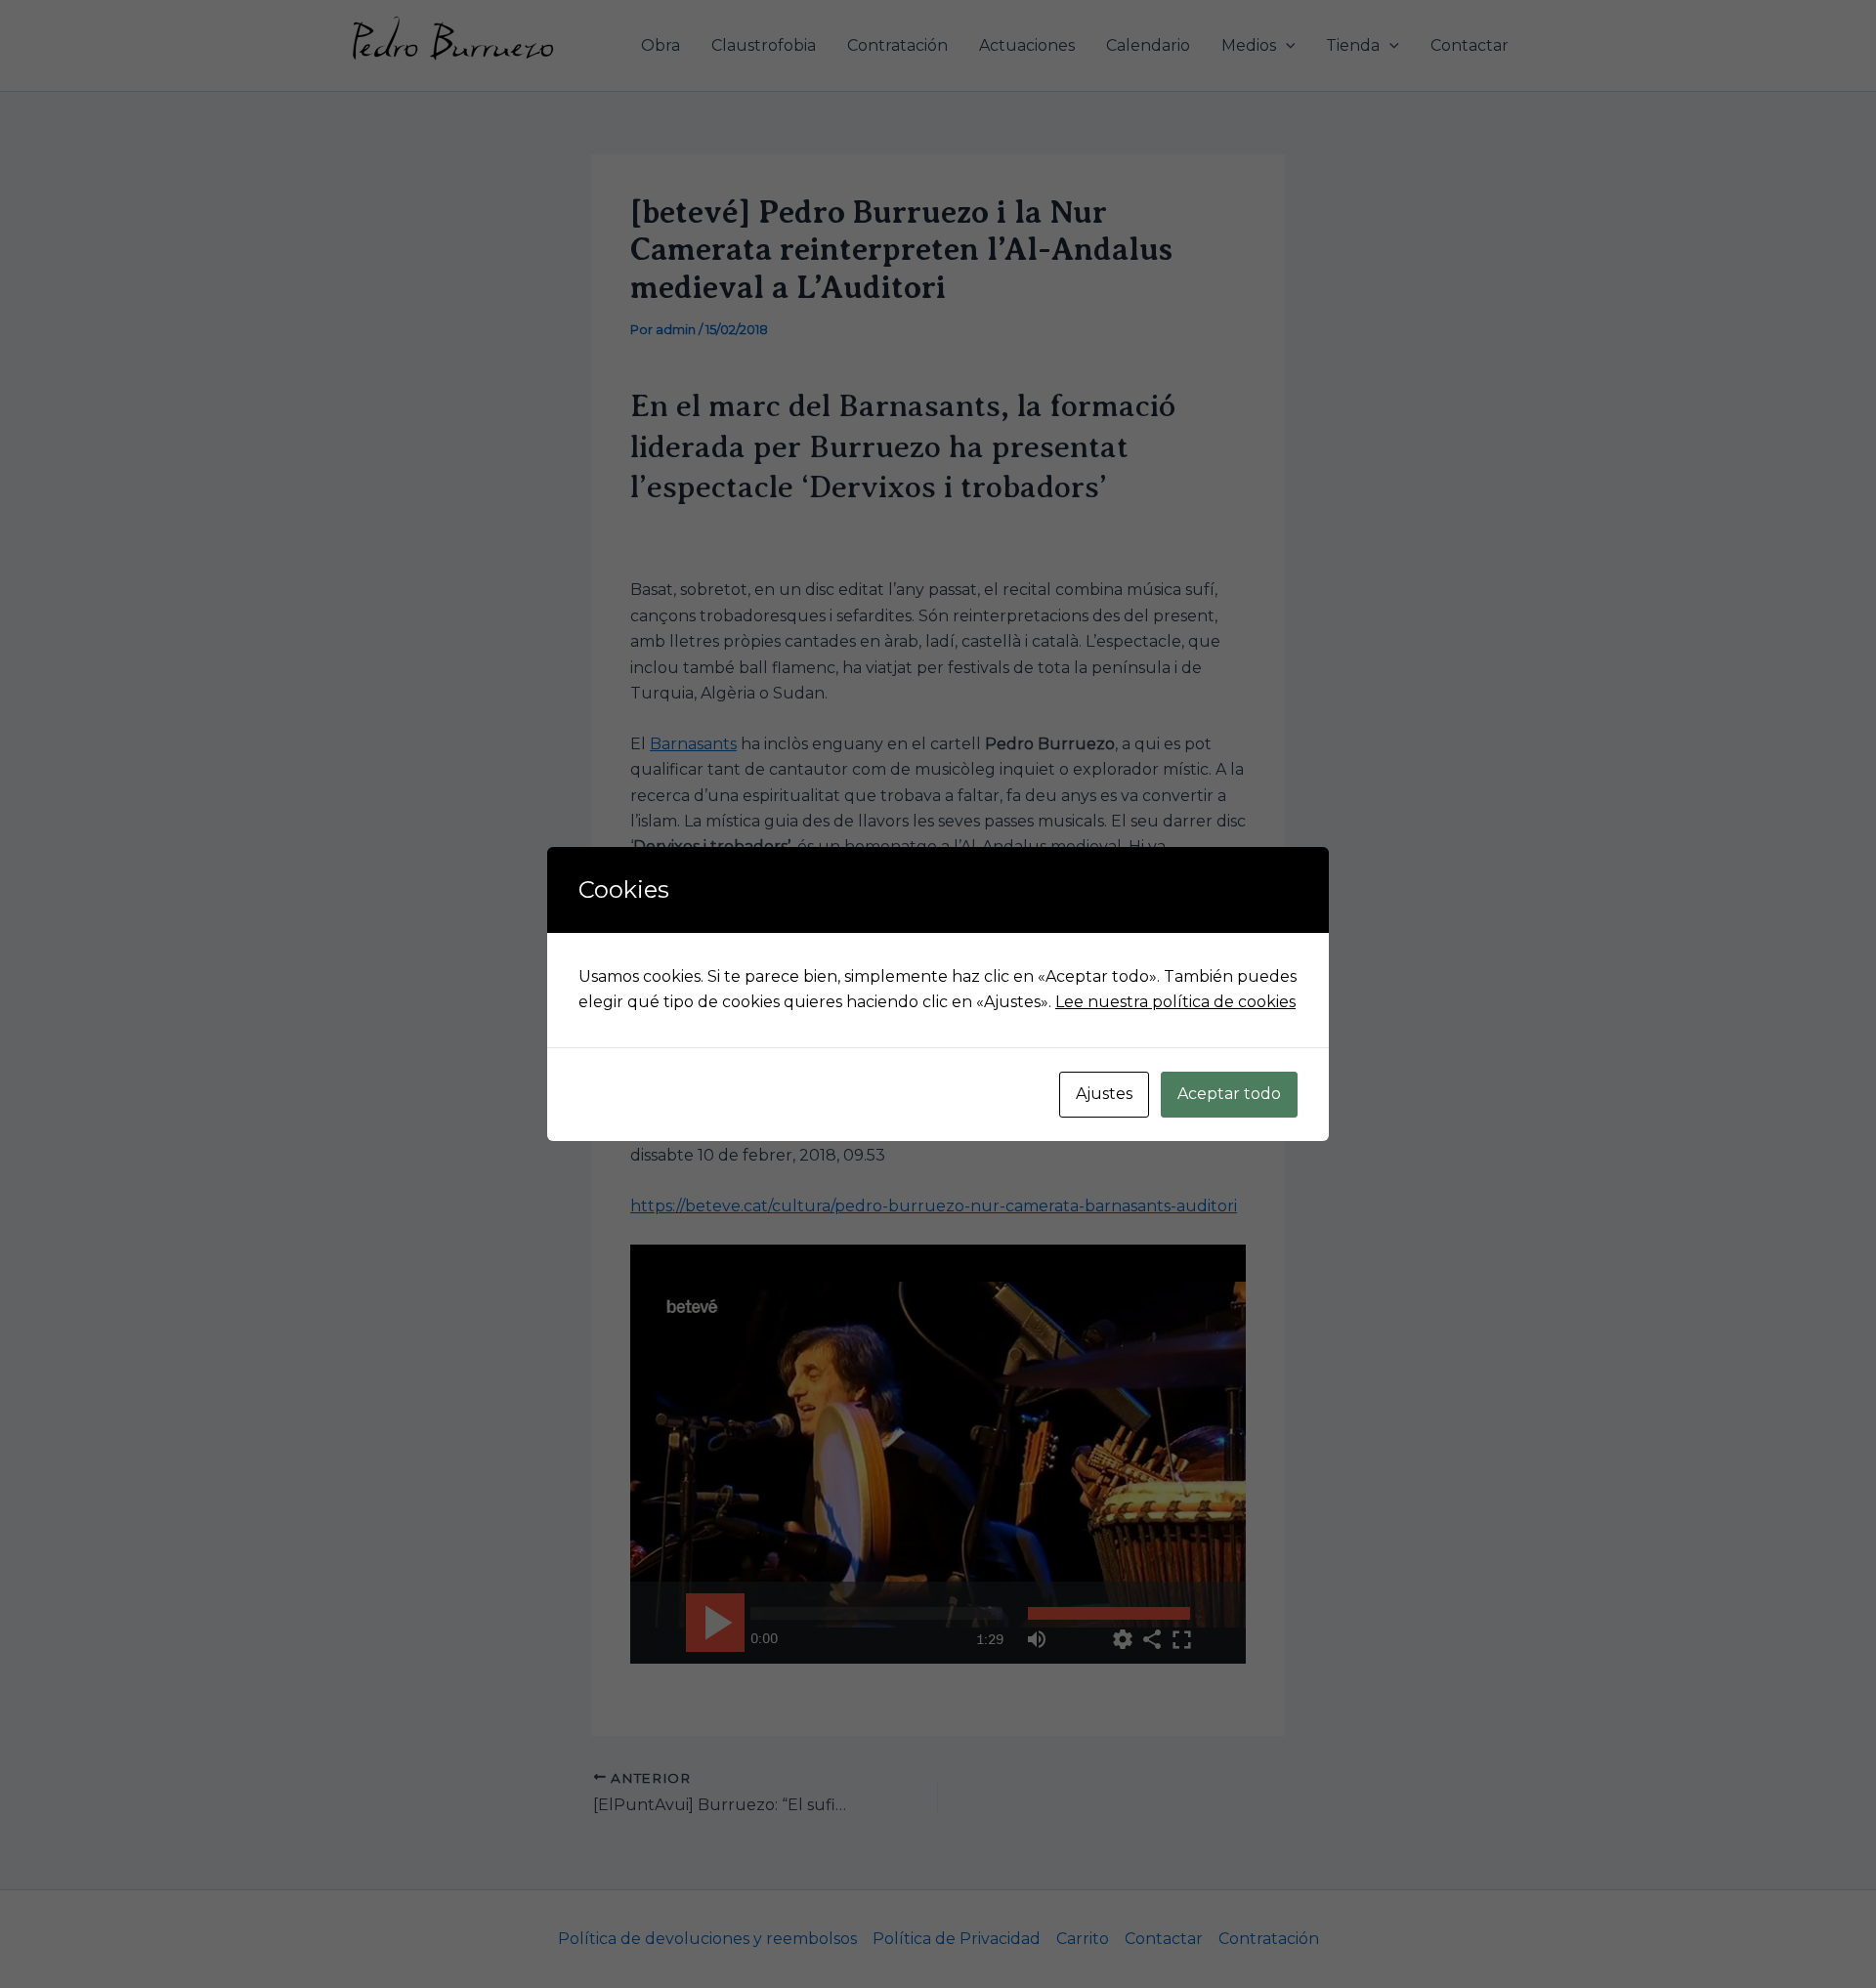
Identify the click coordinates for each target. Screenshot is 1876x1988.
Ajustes (1104, 1094)
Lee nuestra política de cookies (1175, 1002)
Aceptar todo (1229, 1094)
